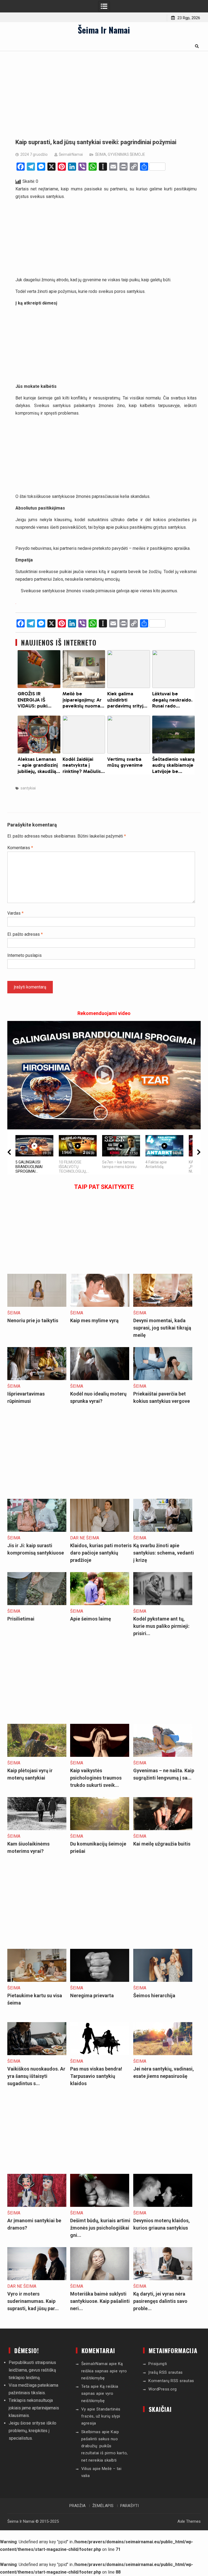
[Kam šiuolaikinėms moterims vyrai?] (37, 1829)
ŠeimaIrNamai (71, 154)
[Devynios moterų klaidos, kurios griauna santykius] (163, 2205)
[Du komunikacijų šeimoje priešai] (100, 1829)
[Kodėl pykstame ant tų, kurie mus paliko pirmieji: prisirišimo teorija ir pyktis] (163, 1604)
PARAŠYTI (129, 2506)
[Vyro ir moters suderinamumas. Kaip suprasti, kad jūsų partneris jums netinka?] (37, 2279)
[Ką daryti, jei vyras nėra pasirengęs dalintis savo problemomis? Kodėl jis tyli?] (163, 2279)
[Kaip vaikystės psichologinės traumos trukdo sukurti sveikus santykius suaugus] (100, 1755)
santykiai (28, 788)
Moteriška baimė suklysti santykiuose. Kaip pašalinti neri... (100, 2301)
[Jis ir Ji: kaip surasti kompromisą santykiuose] (37, 1530)
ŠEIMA (101, 154)
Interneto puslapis (25, 955)
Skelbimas (91, 2432)
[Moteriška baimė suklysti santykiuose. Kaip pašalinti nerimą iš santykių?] (100, 2279)
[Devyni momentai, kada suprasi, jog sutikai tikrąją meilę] (163, 1305)
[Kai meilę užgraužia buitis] (163, 1829)
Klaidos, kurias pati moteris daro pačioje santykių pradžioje (101, 1553)
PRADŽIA (77, 2506)
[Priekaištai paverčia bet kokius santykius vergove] (163, 1379)
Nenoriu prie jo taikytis (33, 1320)
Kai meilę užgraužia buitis (162, 1844)
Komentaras (20, 848)
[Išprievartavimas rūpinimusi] (37, 1379)
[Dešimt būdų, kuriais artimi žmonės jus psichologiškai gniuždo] (100, 2205)
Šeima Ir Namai (104, 30)
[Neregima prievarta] (100, 1980)
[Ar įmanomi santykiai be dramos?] (37, 2205)
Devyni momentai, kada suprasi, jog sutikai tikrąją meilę (162, 1328)
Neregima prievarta (92, 1995)
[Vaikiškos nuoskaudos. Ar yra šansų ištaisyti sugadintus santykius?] (37, 2054)
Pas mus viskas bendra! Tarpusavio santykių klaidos (96, 2076)
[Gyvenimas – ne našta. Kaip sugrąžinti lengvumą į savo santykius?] (163, 1755)
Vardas (15, 913)
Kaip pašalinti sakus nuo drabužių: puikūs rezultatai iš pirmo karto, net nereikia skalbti (105, 2446)
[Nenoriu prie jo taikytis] (37, 1305)
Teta (85, 2386)
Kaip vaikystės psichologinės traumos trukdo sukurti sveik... (96, 1778)
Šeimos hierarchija (154, 1995)
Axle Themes (189, 2521)
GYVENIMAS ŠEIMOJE (126, 154)
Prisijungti (158, 2364)
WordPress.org (163, 2389)
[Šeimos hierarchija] (163, 1980)
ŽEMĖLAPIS (103, 2506)
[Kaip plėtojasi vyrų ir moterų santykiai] (37, 1755)
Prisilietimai (21, 1619)
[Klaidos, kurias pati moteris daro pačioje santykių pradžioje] (100, 1530)
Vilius (86, 2469)
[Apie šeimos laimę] (100, 1604)
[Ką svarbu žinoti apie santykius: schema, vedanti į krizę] (163, 1530)
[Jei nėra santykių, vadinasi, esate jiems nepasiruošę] (163, 2054)
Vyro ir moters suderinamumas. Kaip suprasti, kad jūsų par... (33, 2301)
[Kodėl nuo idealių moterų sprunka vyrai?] (100, 1379)
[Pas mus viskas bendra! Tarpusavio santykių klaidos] (100, 2054)
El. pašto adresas (25, 934)
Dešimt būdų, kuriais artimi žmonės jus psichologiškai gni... (100, 2228)
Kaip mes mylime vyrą (94, 1320)
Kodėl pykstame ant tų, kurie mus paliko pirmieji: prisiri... (161, 1626)
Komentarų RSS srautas (171, 2381)
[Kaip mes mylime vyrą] (100, 1305)
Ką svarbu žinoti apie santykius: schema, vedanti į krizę (164, 1553)
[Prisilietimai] (37, 1604)
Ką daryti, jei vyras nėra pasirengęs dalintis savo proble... (160, 2301)
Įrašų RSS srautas (166, 2372)
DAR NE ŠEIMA (85, 1538)
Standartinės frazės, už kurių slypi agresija (101, 2416)
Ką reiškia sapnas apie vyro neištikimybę (104, 2371)
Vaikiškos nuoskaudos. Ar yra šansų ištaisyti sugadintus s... (36, 2076)
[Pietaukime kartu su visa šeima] (37, 1980)
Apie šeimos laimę (91, 1619)
